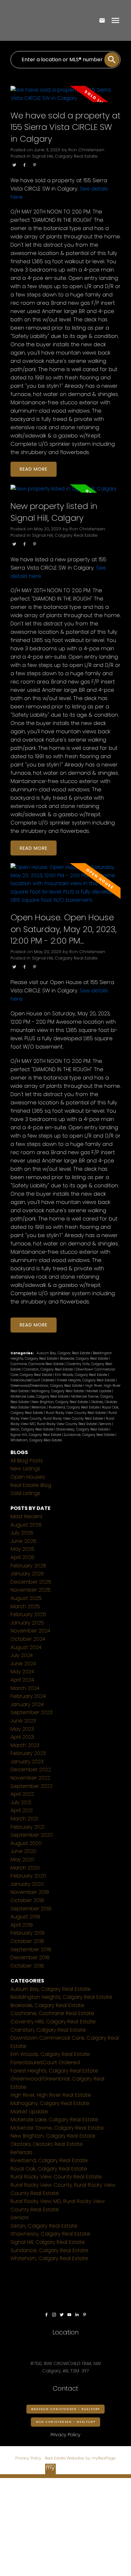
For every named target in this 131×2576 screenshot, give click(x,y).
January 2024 (27, 1704)
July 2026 (22, 1533)
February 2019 (28, 1933)
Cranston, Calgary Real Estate (49, 1369)
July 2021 (21, 1802)
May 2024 (22, 1672)
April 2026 (22, 1557)
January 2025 (27, 1623)
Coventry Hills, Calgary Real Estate (53, 2022)
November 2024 (30, 1631)
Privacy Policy (28, 2458)
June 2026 (23, 1541)
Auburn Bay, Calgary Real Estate (64, 1353)
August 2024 (26, 1647)
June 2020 (23, 1851)
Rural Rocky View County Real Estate (76, 1413)
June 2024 (23, 1664)
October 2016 (27, 1966)
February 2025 (28, 1614)
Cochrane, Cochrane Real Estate (38, 1364)
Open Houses (28, 1477)
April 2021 (21, 1810)
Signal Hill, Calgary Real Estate (65, 156)
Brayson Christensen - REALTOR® (65, 2409)
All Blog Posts (27, 1461)
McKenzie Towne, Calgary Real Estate (57, 2128)
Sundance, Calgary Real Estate (90, 1435)
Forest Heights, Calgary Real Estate (86, 1380)
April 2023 (22, 1737)
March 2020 (25, 1868)
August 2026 (26, 1525)
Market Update (99, 1391)
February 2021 (27, 1827)
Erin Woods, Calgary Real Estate (82, 1375)
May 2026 (22, 1549)
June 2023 (23, 1721)
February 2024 (28, 1696)
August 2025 (26, 1598)
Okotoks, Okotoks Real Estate (47, 2144)
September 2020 (32, 1835)
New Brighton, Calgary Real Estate (60, 1402)
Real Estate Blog (31, 1485)
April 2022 (22, 1794)
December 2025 (31, 1582)
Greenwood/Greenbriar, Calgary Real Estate (47, 1386)
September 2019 (31, 1909)
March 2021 (24, 1819)
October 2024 (28, 1639)
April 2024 (22, 1680)
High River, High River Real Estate (51, 2095)
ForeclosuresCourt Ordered (33, 1380)
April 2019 (22, 1925)
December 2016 (30, 1957)
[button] (46, 2315)
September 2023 (31, 1712)
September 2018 (31, 1949)
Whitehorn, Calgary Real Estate (36, 1440)
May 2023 (22, 1729)
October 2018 (27, 1941)
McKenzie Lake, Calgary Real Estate (40, 1396)
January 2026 (27, 1574)
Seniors (106, 1424)
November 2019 (30, 1892)
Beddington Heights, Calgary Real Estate (61, 1997)
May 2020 (22, 1859)
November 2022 (30, 1778)
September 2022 (31, 1786)
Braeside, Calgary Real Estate (85, 1359)
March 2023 (25, 1745)
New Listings (25, 1469)
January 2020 (27, 1884)
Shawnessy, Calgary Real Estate (83, 1429)
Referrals (39, 1407)
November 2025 (31, 1590)
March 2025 (25, 1606)
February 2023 (28, 1753)
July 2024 (22, 1655)
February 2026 (28, 1566)
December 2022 (31, 1770)
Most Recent (26, 1516)
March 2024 (25, 1688)
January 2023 (27, 1762)
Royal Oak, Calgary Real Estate (49, 2169)
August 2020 (26, 1843)
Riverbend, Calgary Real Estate (74, 1407)
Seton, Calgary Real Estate (32, 1429)
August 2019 (25, 1917)
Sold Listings (25, 1493)
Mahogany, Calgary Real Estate (58, 1391)
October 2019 (27, 1900)
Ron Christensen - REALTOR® (66, 2422)
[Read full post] (65, 98)
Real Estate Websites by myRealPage (80, 2458)
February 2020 (28, 1876)
